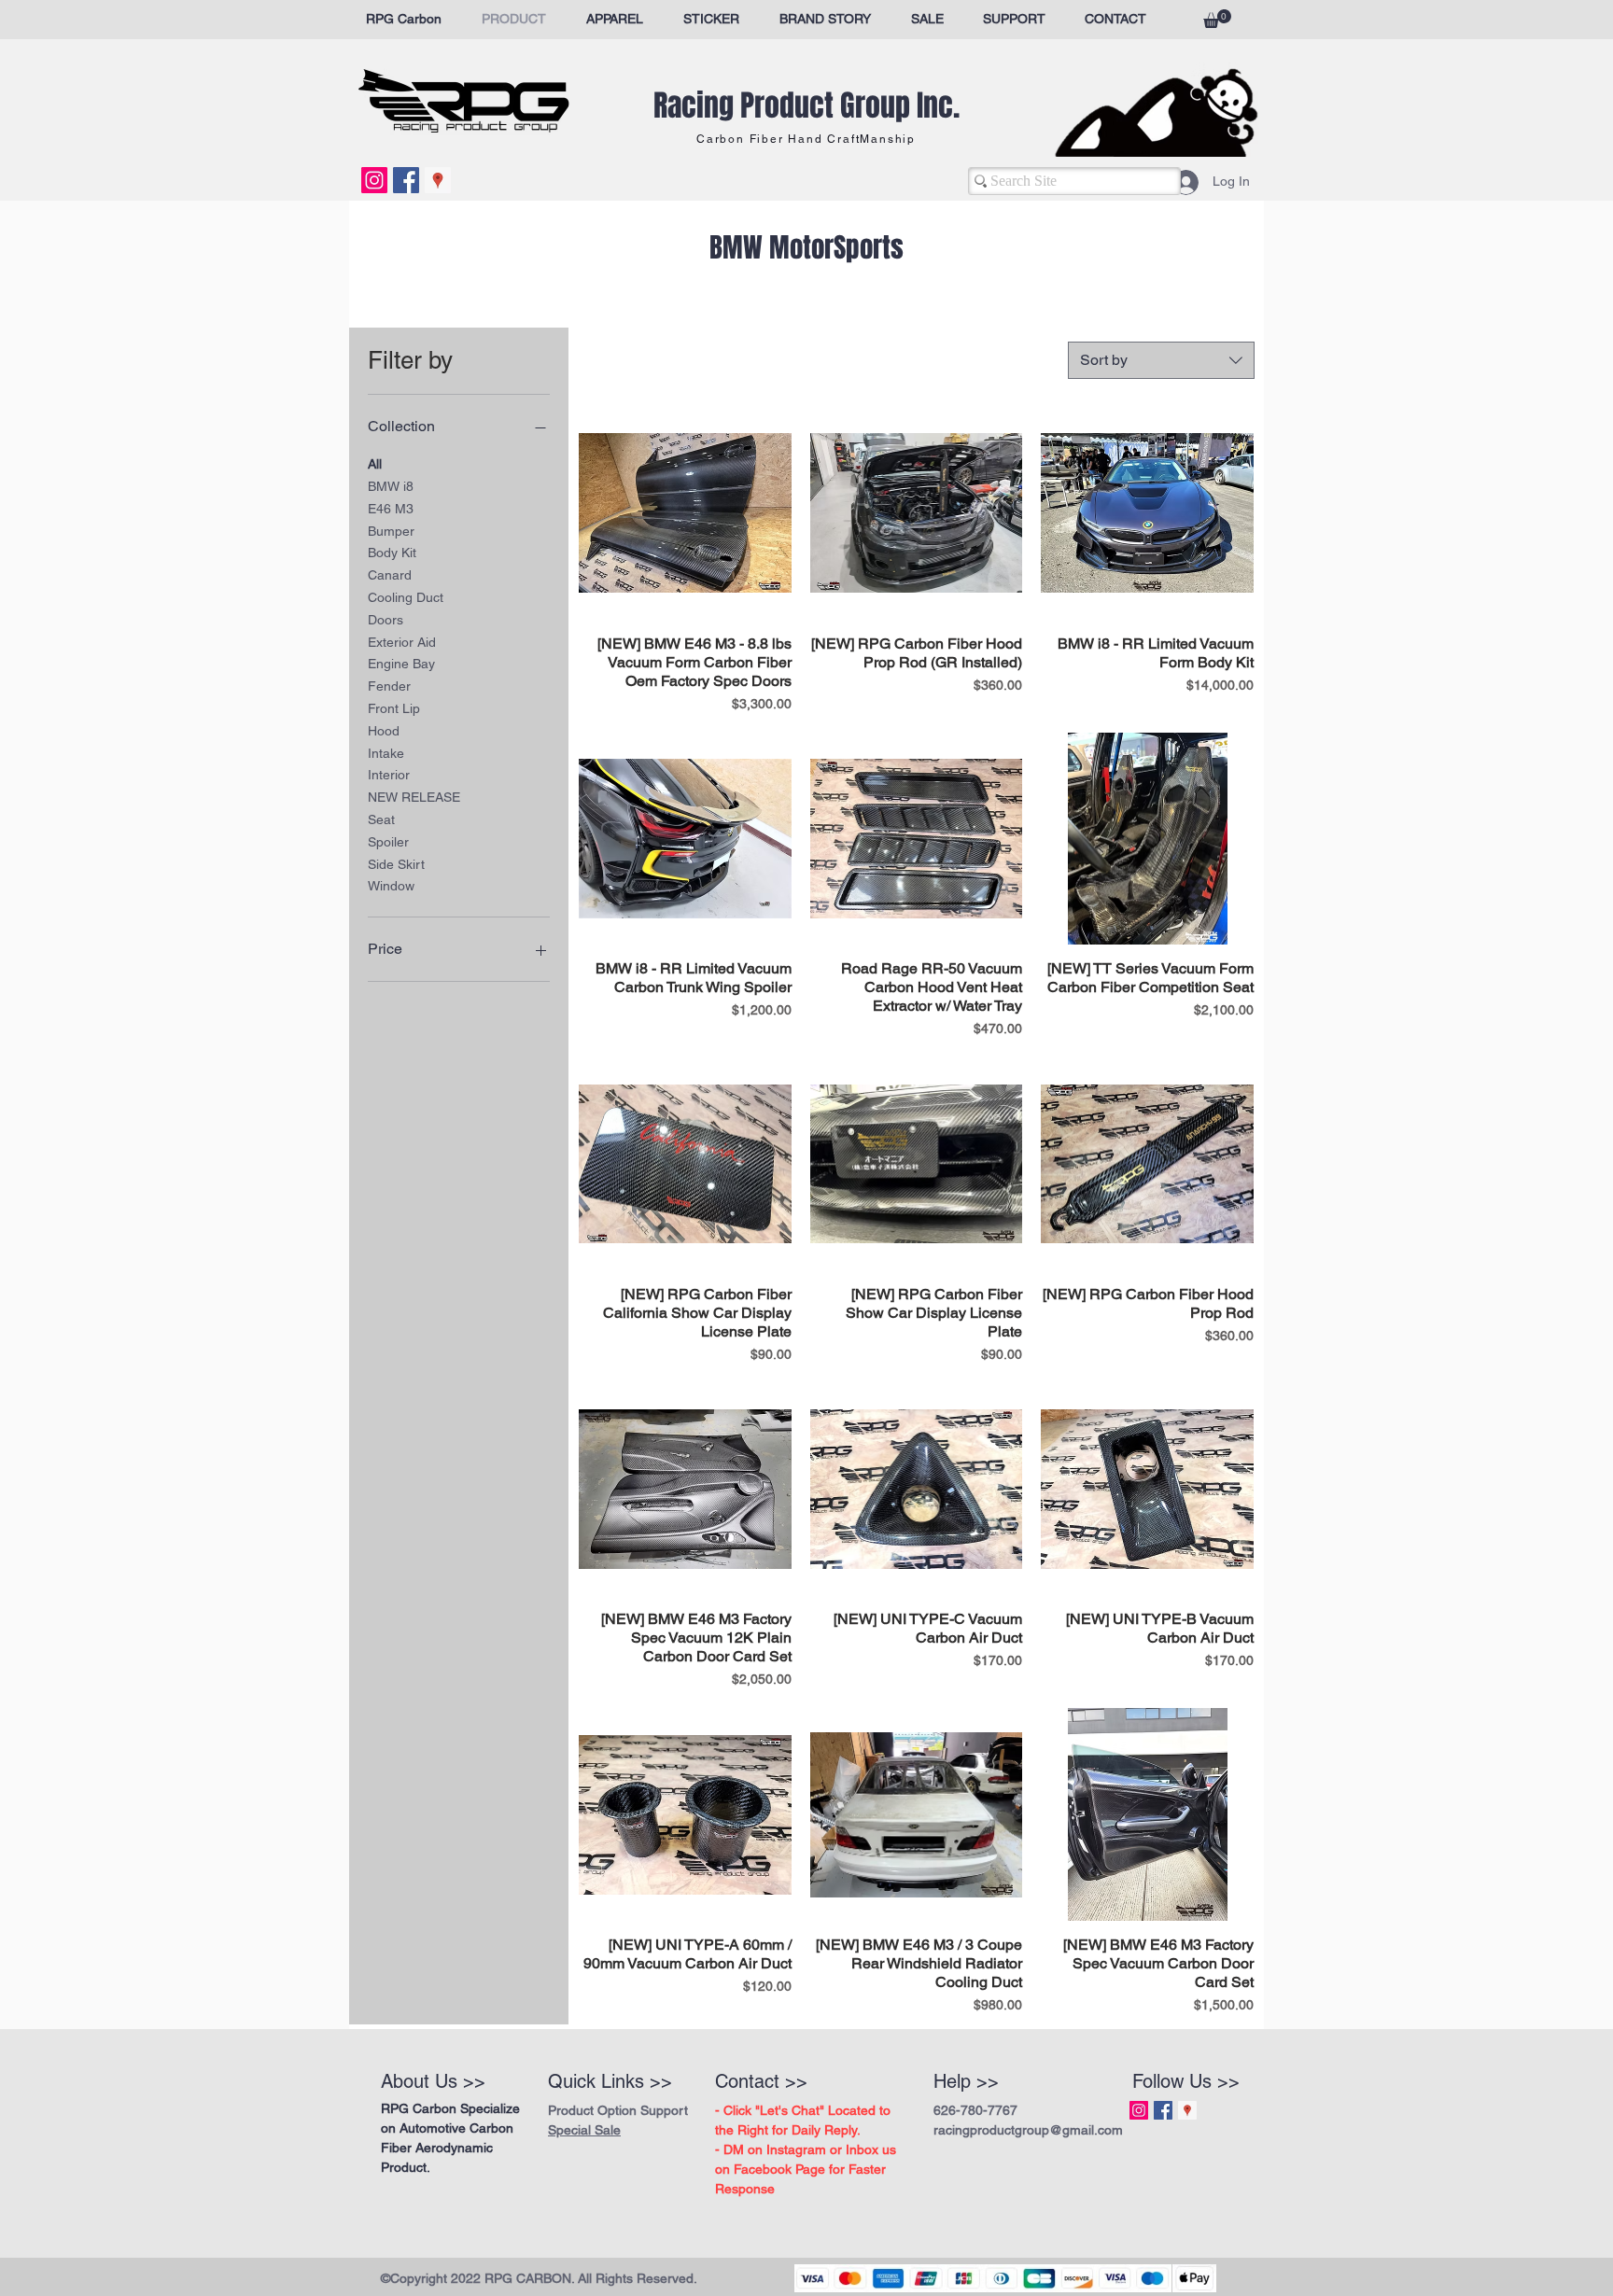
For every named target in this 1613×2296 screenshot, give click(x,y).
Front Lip (394, 708)
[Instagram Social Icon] (374, 180)
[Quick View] (685, 513)
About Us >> (433, 2081)
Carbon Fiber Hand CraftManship (806, 139)
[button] (1217, 19)
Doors (386, 620)
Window (391, 886)
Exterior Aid (402, 642)
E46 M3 (391, 509)
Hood (384, 731)
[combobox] (1161, 360)
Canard (390, 575)
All (375, 464)
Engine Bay (401, 664)
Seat (381, 819)
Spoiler (388, 842)
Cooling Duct (406, 597)
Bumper (391, 531)
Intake (386, 753)
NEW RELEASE (414, 797)
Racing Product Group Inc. (806, 106)
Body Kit (392, 553)
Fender (389, 686)
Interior (389, 775)
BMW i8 (391, 486)
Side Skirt (396, 864)
